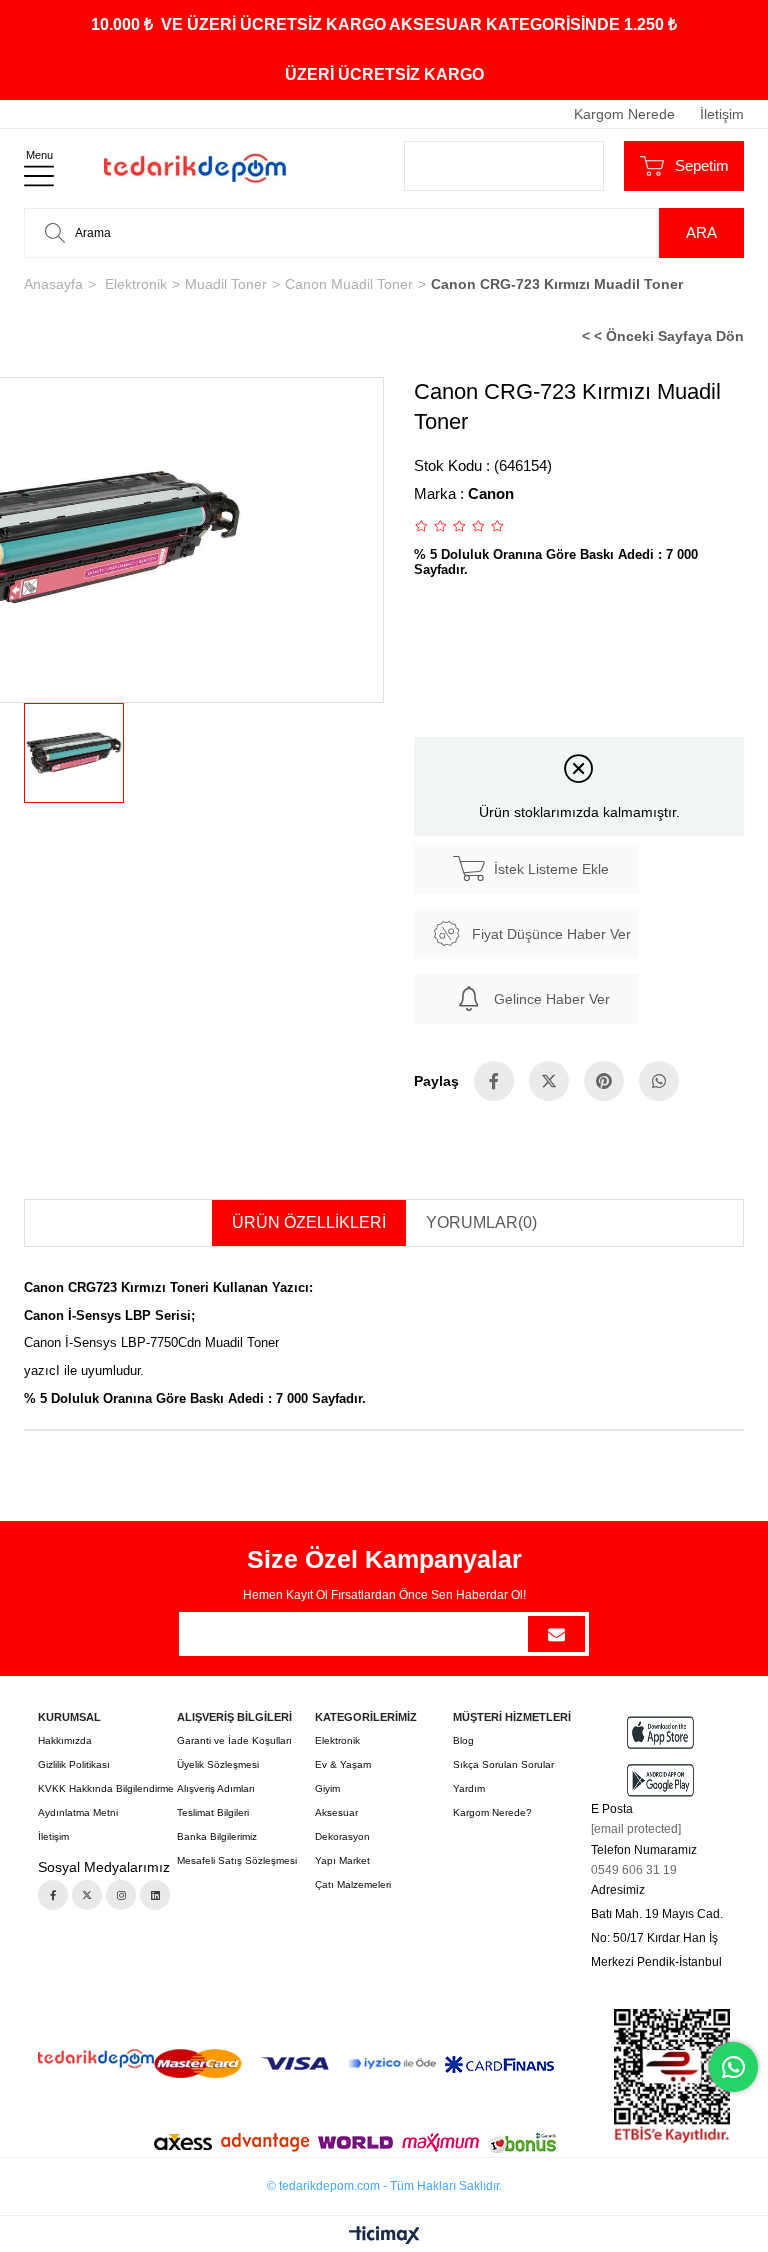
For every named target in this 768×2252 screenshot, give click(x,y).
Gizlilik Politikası (74, 1764)
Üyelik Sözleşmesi (218, 1764)
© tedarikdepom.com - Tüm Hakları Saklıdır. (384, 2186)
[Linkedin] (155, 1895)
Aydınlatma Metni (78, 1812)
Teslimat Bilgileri (213, 1812)
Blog (463, 1740)
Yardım (469, 1788)
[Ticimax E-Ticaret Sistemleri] (384, 2236)
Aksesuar (336, 1812)
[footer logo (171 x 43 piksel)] (95, 2058)
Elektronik (337, 1740)
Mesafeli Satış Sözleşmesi (237, 1860)
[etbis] (671, 2076)
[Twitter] (87, 1895)
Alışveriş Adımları (216, 1788)
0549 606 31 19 (634, 1870)
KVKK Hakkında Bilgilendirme (106, 1788)
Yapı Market (342, 1860)
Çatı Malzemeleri (353, 1884)
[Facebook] (53, 1895)
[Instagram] (121, 1895)
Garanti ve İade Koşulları (234, 1740)
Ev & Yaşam (343, 1764)
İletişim (722, 114)
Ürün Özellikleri (309, 1222)
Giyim (327, 1788)
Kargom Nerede (624, 114)
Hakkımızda (65, 1740)
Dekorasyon (342, 1836)
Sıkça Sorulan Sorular (503, 1764)
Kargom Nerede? (492, 1812)
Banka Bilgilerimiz (217, 1836)
